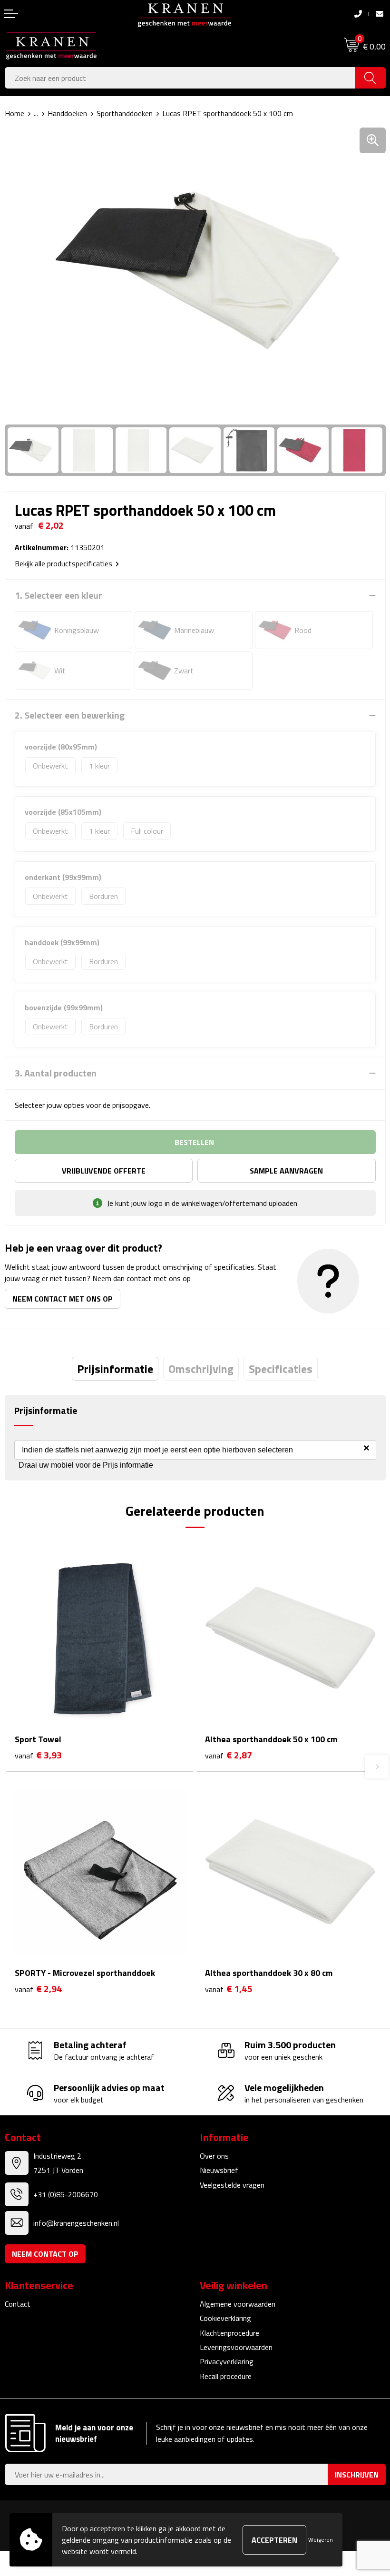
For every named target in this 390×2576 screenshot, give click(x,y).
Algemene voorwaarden (238, 2304)
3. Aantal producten (56, 1073)
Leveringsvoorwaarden (236, 2347)
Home (15, 113)
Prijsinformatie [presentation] (115, 1369)
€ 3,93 (38, 1755)
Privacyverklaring (227, 2361)
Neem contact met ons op (63, 1299)
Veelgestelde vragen (232, 2185)
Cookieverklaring (225, 2318)
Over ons (214, 2156)
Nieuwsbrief (219, 2170)
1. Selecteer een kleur (58, 595)
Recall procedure (226, 2376)
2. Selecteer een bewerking (70, 715)
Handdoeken (67, 113)
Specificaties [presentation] (281, 1369)
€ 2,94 (38, 1989)
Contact (18, 2304)
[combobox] (180, 78)
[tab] (115, 1369)
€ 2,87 (229, 1755)
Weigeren (321, 2540)
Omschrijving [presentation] (201, 1369)
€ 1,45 (229, 1989)
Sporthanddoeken (125, 113)
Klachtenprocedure (229, 2333)
